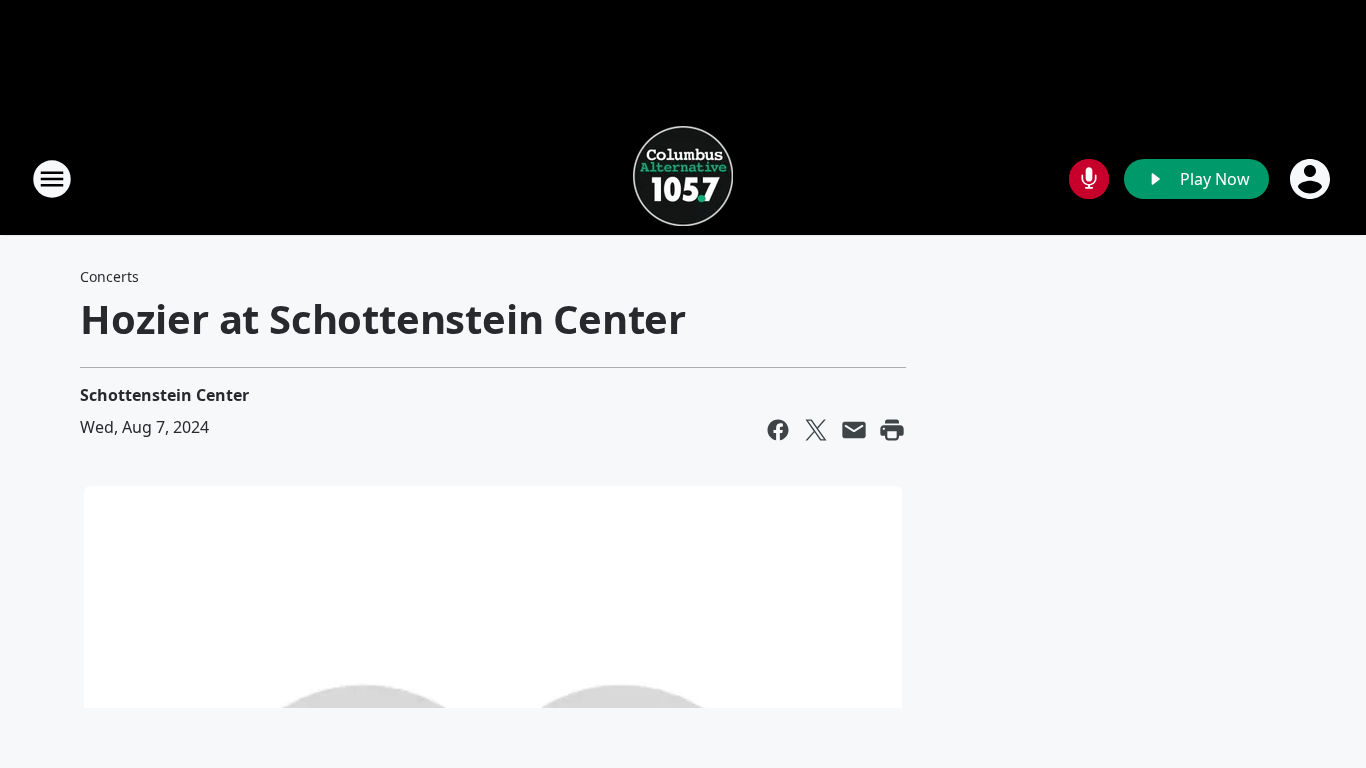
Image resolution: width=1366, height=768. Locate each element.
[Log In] (1312, 179)
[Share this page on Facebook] (778, 430)
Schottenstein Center (164, 395)
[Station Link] (683, 178)
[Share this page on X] (816, 430)
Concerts (109, 276)
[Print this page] (892, 430)
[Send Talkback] (1089, 179)
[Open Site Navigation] (52, 179)
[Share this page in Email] (854, 430)
